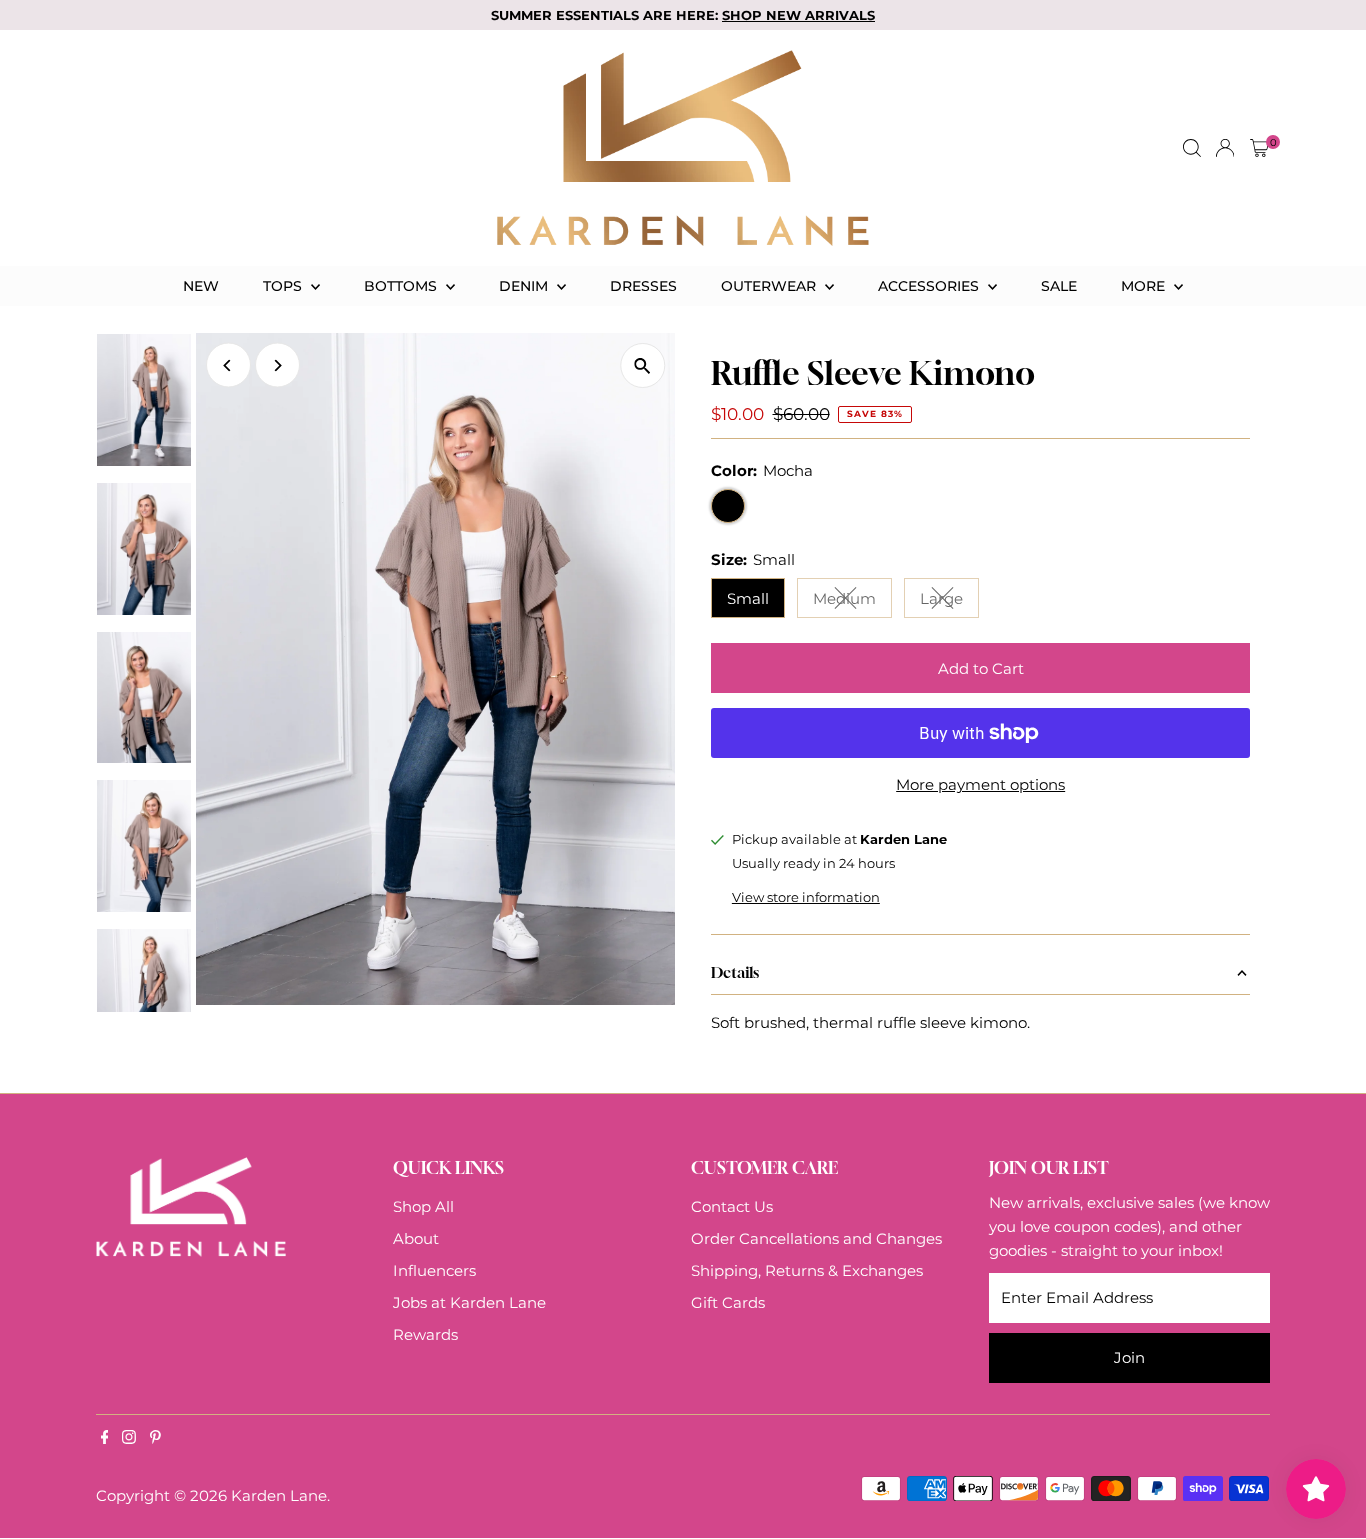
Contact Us (732, 1206)
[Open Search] (1192, 148)
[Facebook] (105, 1439)
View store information (806, 897)
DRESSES (643, 286)
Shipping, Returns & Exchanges (807, 1270)
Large (949, 602)
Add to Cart (981, 668)
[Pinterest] (155, 1439)
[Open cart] (1259, 148)
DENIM (525, 286)
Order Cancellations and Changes (816, 1238)
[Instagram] (129, 1439)
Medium (852, 602)
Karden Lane (279, 1495)
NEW (201, 286)
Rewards (425, 1334)
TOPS (284, 286)
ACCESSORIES (930, 286)
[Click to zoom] (642, 365)
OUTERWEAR (770, 286)
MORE (1145, 286)
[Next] (277, 365)
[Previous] (228, 365)
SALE (1059, 286)
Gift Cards (728, 1302)
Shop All (423, 1206)
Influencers (434, 1270)
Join (1129, 1357)
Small (748, 598)
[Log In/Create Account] (1225, 148)
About (416, 1238)
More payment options (980, 784)
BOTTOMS (402, 286)
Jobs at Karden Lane (469, 1302)
